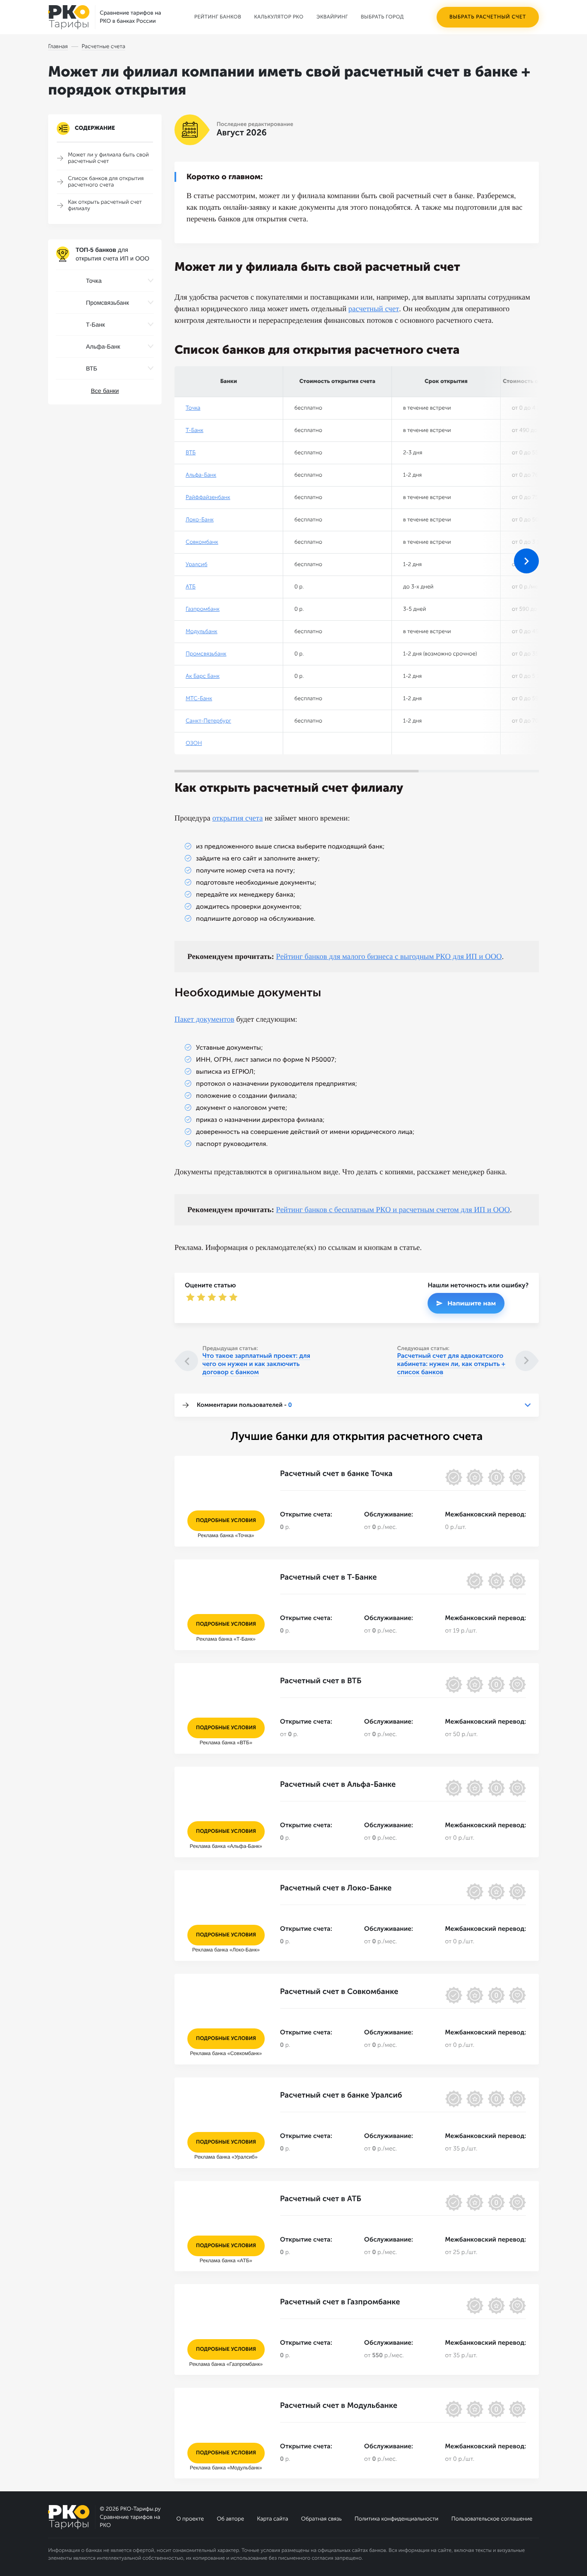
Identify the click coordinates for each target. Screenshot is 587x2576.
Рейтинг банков (218, 17)
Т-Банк (194, 430)
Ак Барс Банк (203, 676)
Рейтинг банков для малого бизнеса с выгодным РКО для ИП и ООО (389, 956)
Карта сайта (272, 2519)
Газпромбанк (203, 609)
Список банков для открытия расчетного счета (106, 182)
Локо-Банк (200, 520)
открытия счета (238, 818)
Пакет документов (204, 1019)
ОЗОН (194, 743)
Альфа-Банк (201, 475)
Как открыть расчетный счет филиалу (105, 205)
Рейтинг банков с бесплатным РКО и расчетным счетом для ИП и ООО (393, 1210)
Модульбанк (202, 632)
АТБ (191, 587)
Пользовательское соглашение (492, 2519)
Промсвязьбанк (206, 654)
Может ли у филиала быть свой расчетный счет (109, 158)
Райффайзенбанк (208, 498)
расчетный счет (374, 309)
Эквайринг (332, 17)
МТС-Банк (199, 699)
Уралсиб (197, 565)
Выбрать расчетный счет (488, 17)
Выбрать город (382, 17)
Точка (193, 408)
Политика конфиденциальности (396, 2519)
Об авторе (230, 2519)
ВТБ (191, 453)
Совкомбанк (202, 542)
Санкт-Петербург (208, 721)
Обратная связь (321, 2519)
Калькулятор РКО (279, 17)
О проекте (190, 2519)
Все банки (105, 391)
